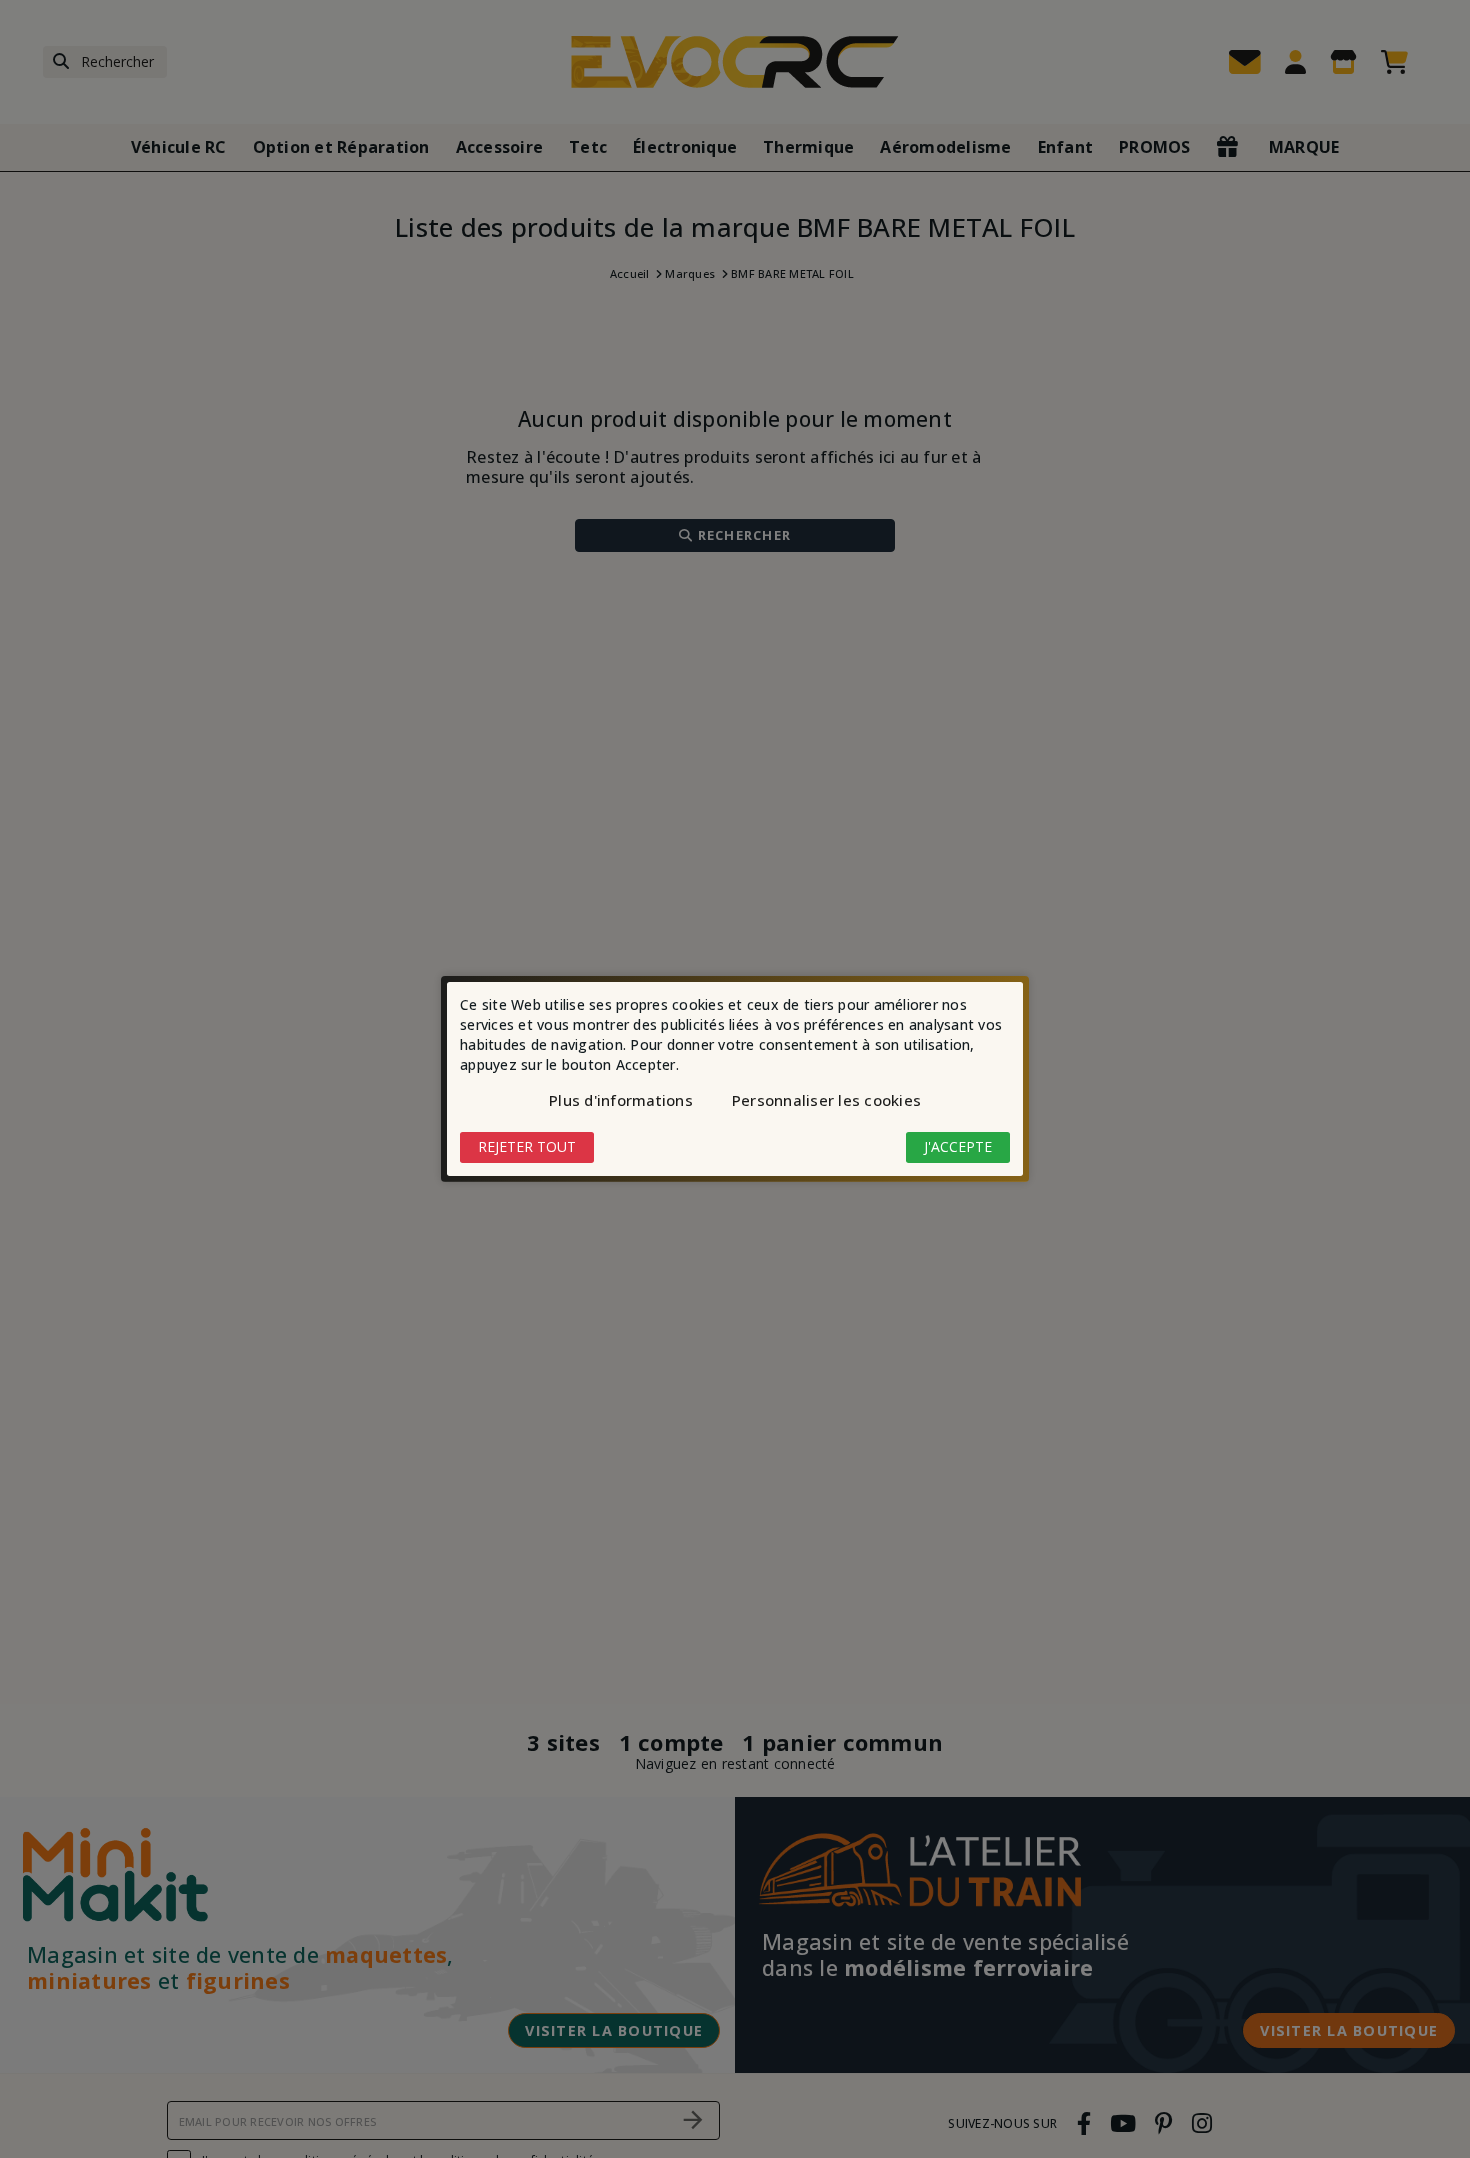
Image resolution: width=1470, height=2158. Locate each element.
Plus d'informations (621, 1100)
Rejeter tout (527, 1146)
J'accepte (958, 1146)
